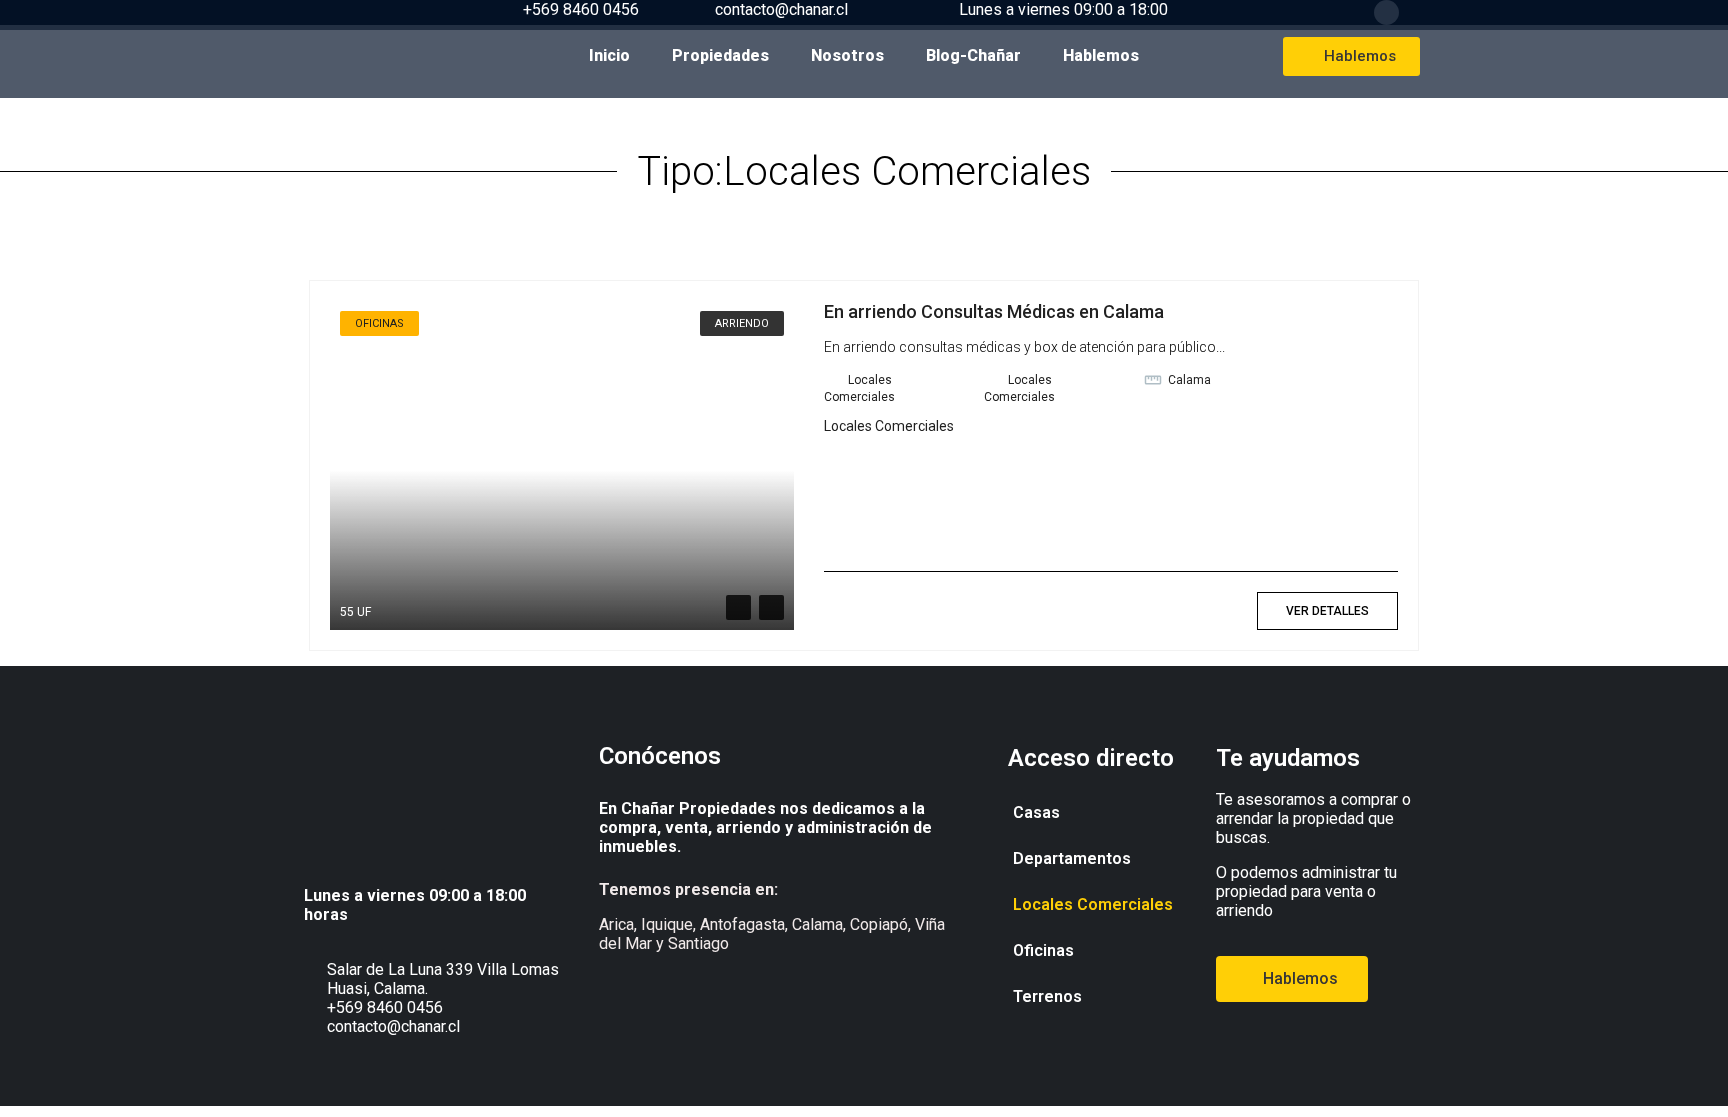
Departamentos (1072, 858)
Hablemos (1101, 55)
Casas (1036, 812)
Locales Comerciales (889, 426)
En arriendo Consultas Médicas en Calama (994, 311)
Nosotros (847, 55)
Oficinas (1043, 950)
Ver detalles (1327, 611)
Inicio (609, 55)
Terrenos (1047, 996)
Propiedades (720, 55)
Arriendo (742, 323)
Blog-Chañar (973, 55)
